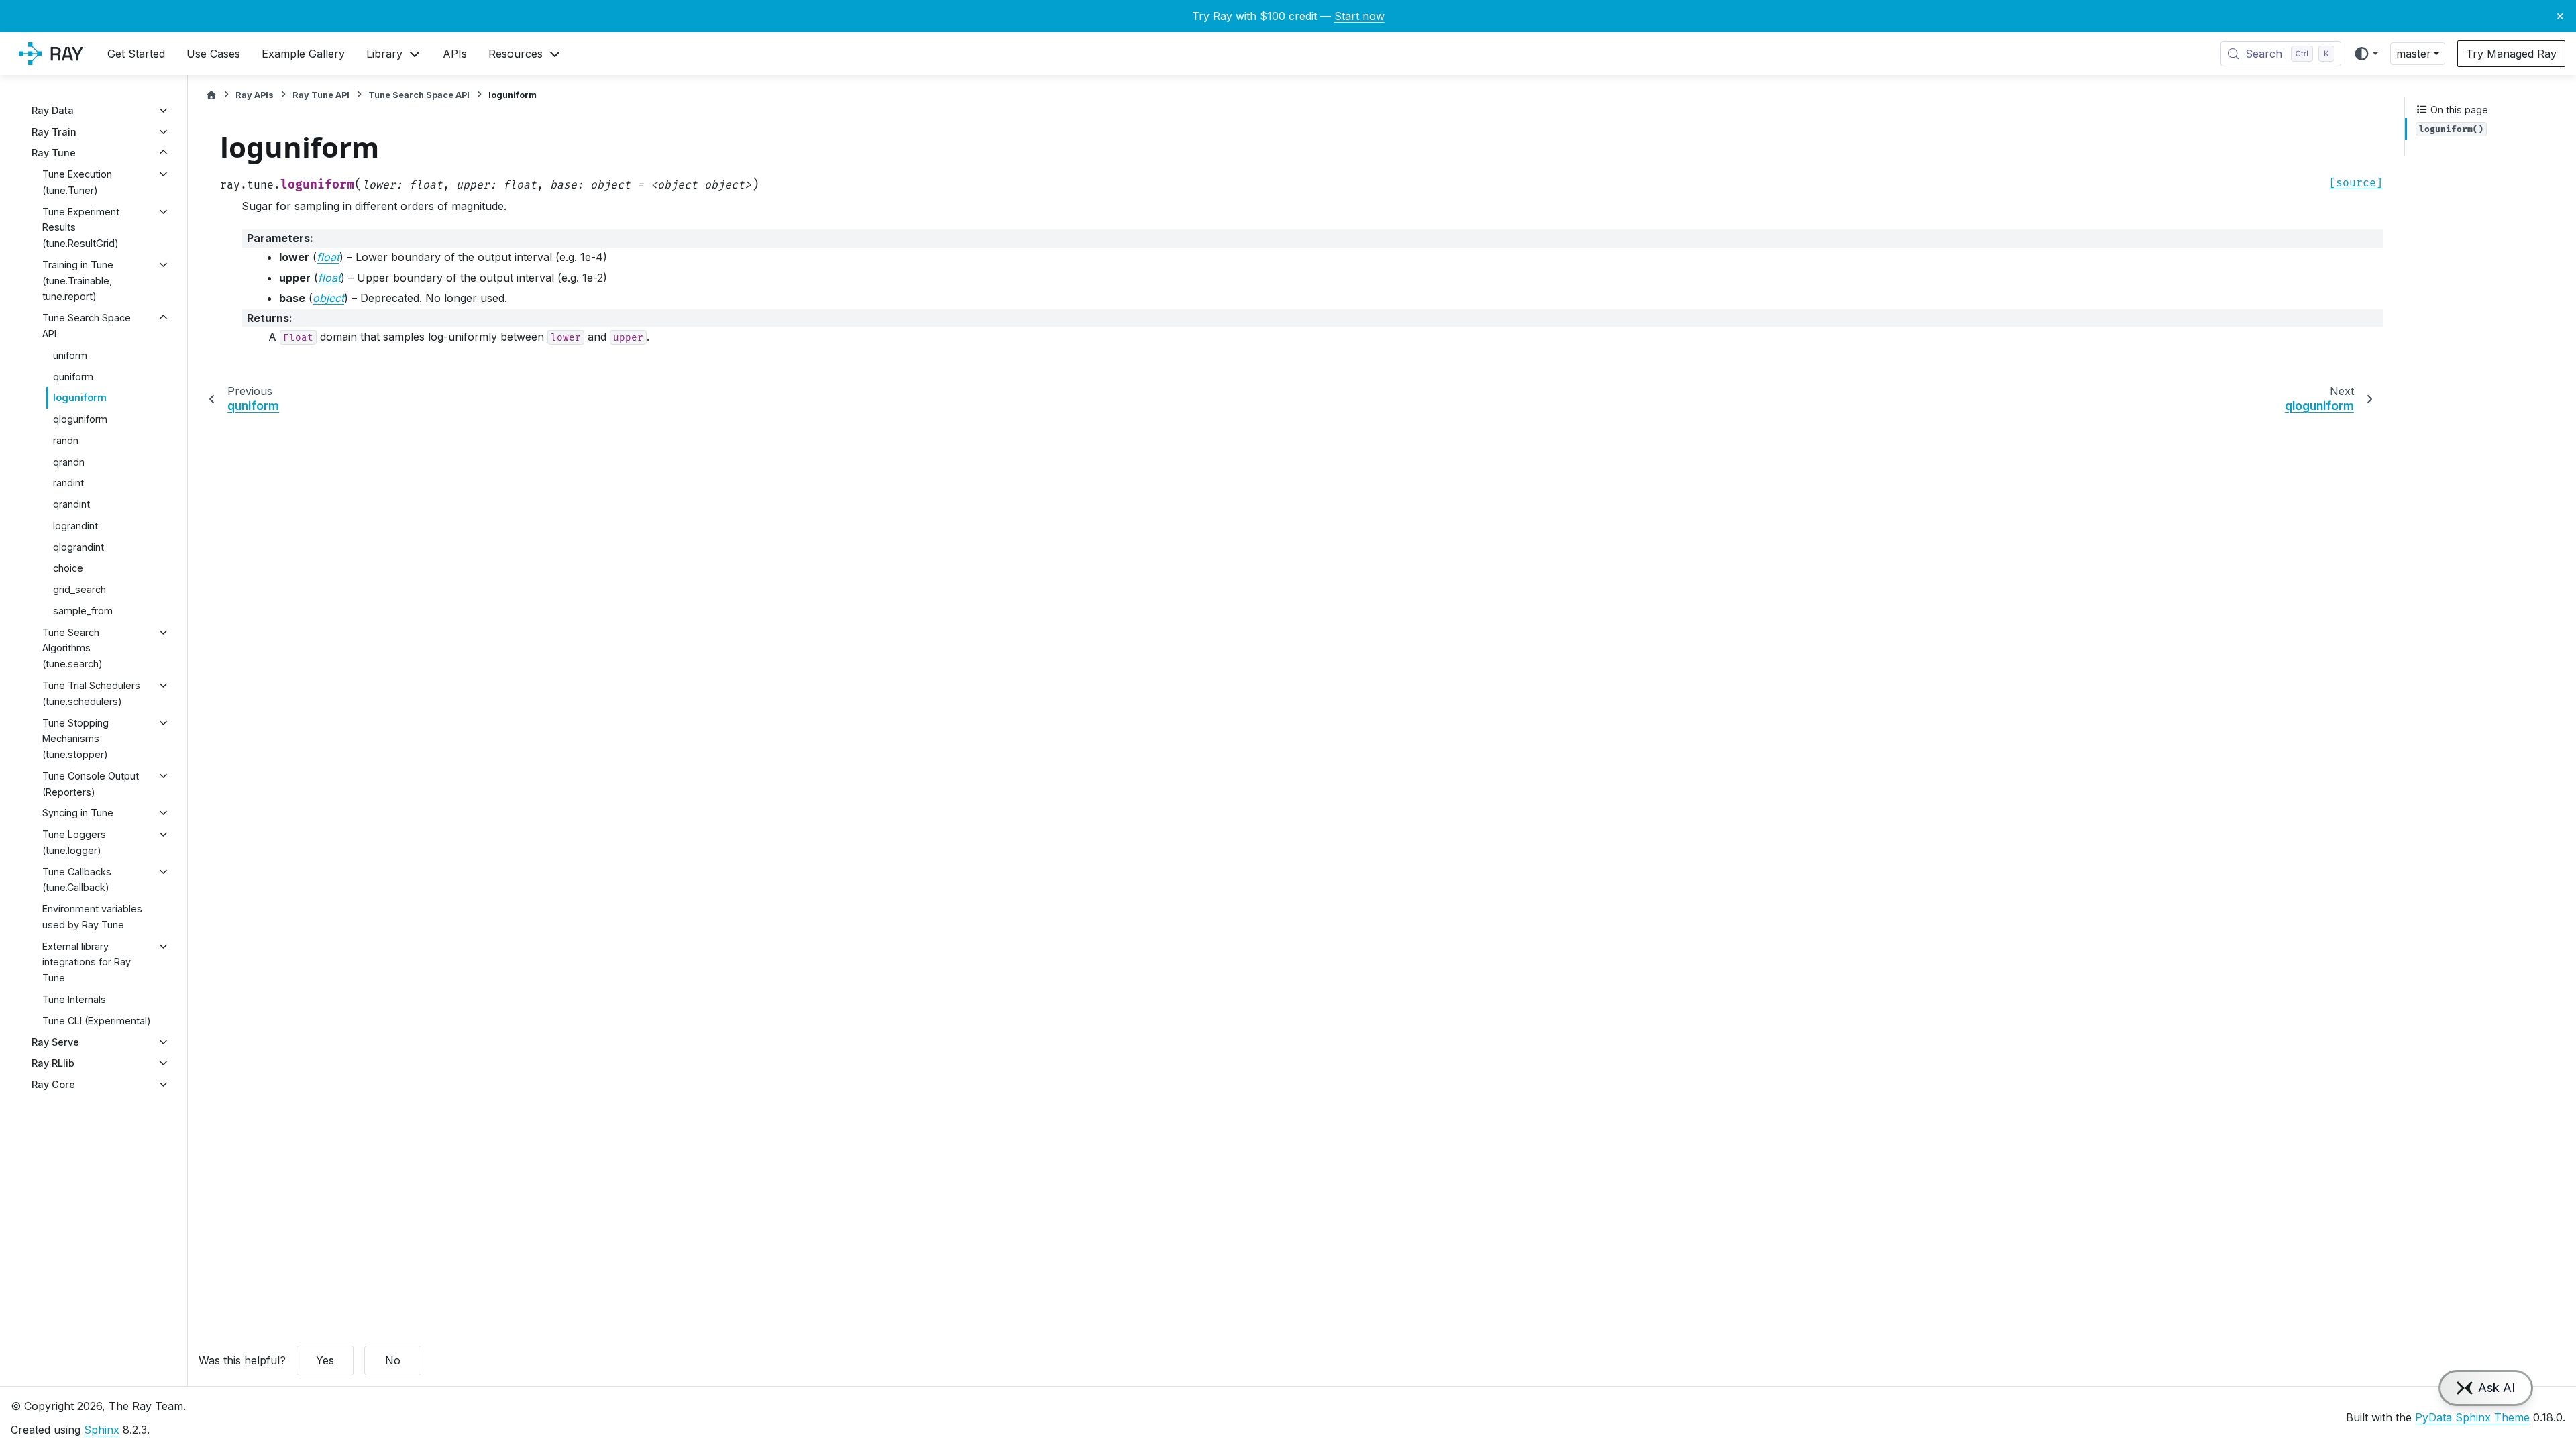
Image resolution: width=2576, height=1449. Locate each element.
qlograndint (78, 547)
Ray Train (54, 132)
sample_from (83, 611)
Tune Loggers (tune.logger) (74, 842)
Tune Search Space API (87, 326)
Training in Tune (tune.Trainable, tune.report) (78, 281)
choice (68, 568)
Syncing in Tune (78, 813)
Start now (1359, 16)
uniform (70, 355)
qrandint (71, 504)
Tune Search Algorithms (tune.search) (72, 648)
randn (66, 440)
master (2414, 54)
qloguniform (80, 419)
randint (68, 483)
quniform (73, 377)
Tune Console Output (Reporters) (91, 784)
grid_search (79, 589)
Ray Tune (54, 153)
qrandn (69, 462)
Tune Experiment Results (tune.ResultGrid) (81, 228)
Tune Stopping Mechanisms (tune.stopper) (75, 739)
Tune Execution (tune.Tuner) (77, 182)
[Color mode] (2366, 54)
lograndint (75, 526)
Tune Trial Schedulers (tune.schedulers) (91, 693)
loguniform (80, 397)
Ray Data (53, 110)
